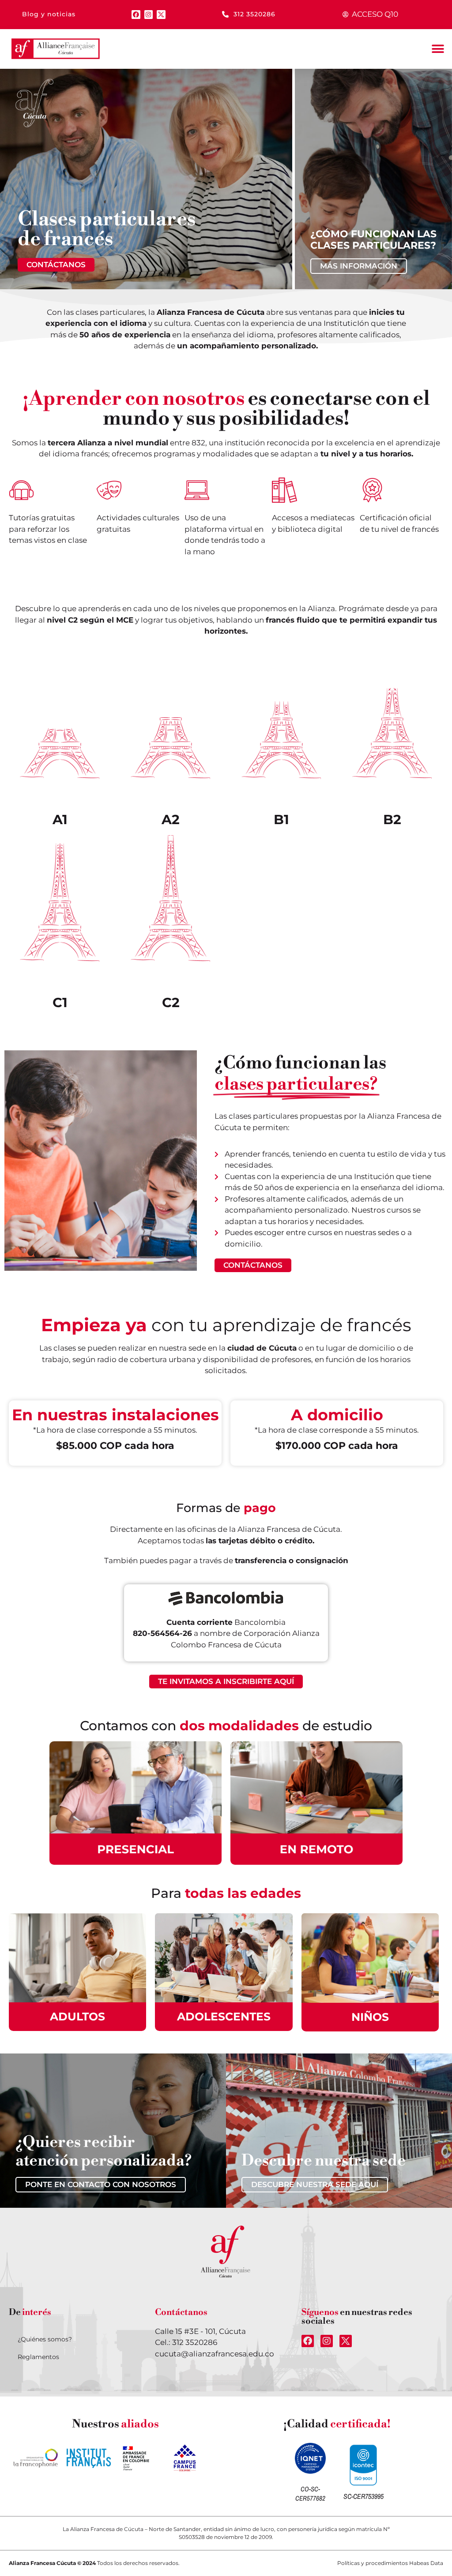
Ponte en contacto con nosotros (101, 2184)
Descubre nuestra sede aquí (315, 2184)
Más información (359, 266)
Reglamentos (38, 2357)
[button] (438, 49)
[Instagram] (149, 15)
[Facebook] (136, 15)
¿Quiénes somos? (45, 2339)
